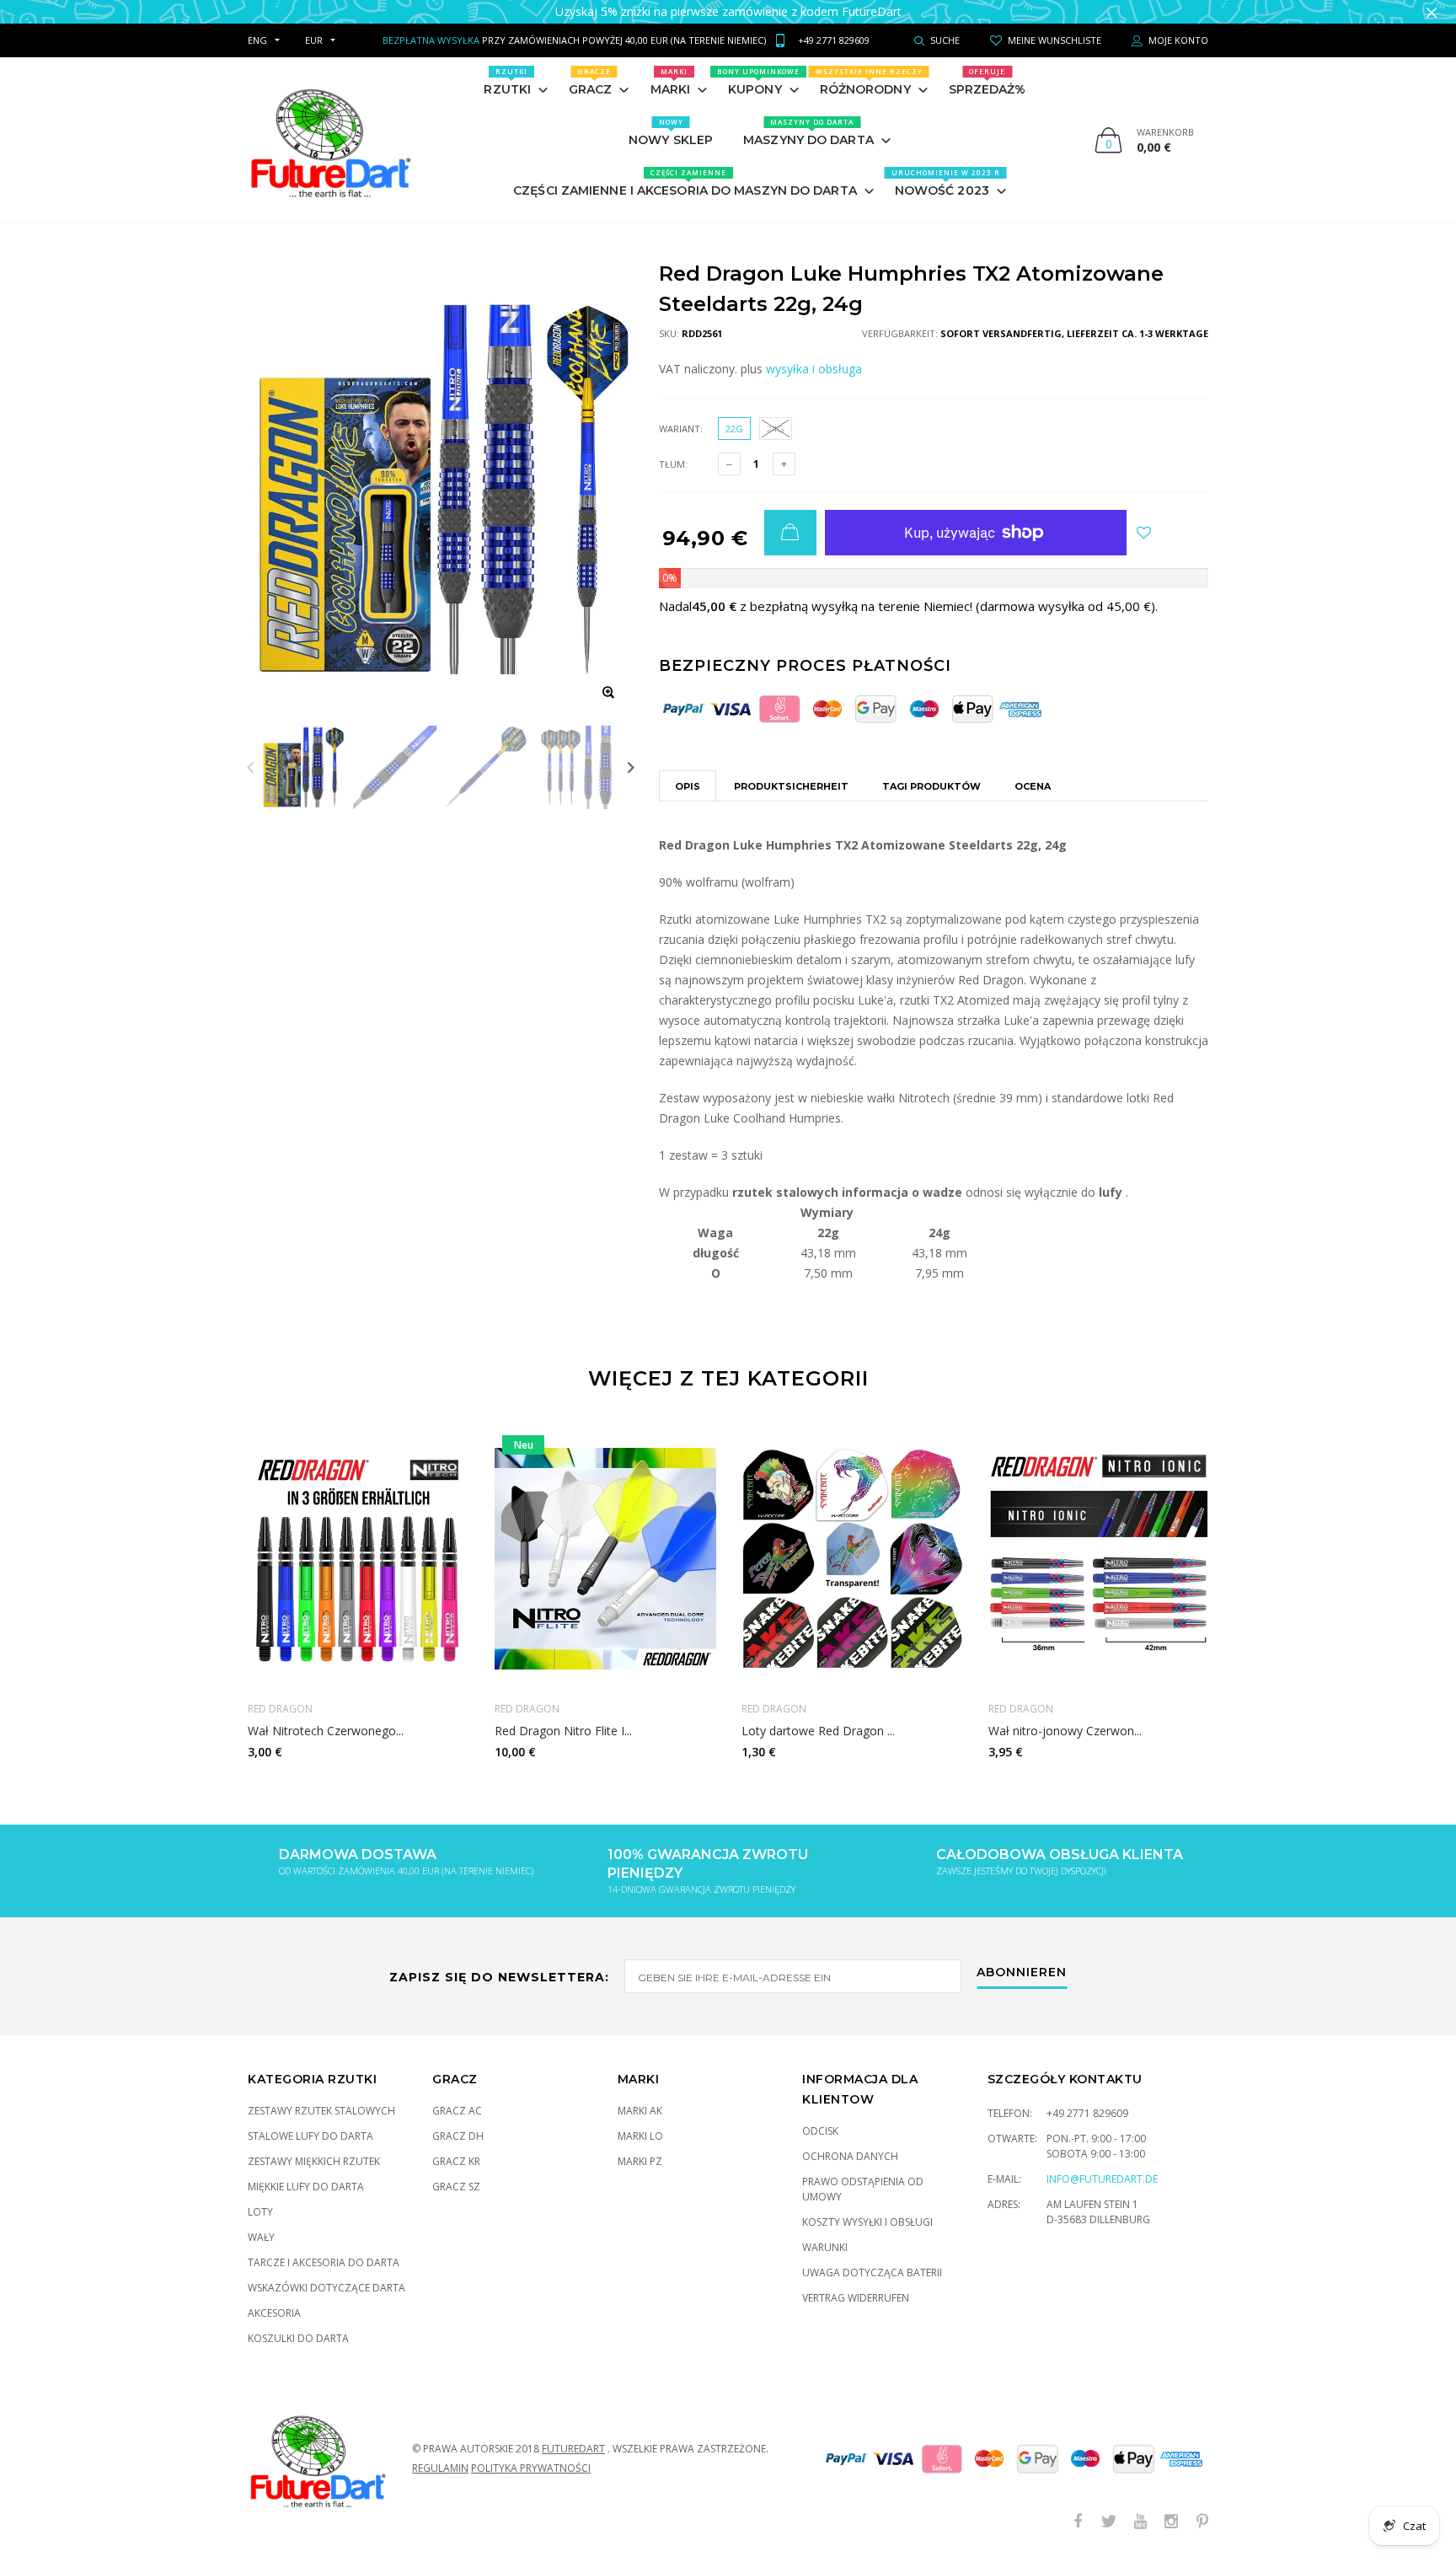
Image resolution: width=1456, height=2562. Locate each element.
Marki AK (640, 2111)
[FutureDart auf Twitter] (1109, 2522)
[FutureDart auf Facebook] (1078, 2522)
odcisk (820, 2131)
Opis (688, 786)
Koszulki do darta (298, 2338)
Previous (251, 767)
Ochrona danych (850, 2156)
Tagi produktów (931, 786)
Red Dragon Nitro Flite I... (563, 1731)
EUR (314, 40)
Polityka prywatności (531, 2468)
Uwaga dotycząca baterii (872, 2273)
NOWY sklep (671, 132)
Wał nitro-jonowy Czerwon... (1065, 1731)
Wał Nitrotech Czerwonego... (326, 1731)
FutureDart (573, 2449)
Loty (260, 2212)
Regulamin (440, 2468)
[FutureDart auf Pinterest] (1202, 2522)
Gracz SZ (456, 2187)
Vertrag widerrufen (856, 2298)
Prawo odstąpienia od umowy (863, 2189)
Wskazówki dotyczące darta (327, 2288)
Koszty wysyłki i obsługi (867, 2222)
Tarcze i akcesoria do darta (324, 2262)
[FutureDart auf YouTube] (1140, 2522)
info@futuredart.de (1102, 2179)
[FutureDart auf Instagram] (1171, 2522)
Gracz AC (457, 2111)
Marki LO (640, 2136)
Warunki (825, 2247)
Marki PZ (640, 2161)
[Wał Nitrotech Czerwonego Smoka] (359, 1558)
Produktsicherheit (791, 786)
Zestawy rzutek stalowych (321, 2111)
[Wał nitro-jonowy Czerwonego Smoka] (1099, 1558)
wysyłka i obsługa (814, 369)
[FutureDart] (330, 140)
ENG (257, 40)
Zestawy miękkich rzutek (314, 2161)
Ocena (1033, 786)
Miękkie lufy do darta (306, 2187)
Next (631, 767)
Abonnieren (1022, 1973)
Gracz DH (458, 2136)
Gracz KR (456, 2161)
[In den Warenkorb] (790, 533)
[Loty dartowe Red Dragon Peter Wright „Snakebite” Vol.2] (852, 1558)
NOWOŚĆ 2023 (946, 183)
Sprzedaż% (988, 82)
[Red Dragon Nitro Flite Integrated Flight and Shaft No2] (605, 1558)
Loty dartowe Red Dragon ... (818, 1731)
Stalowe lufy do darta (310, 2136)
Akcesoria (274, 2313)
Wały (261, 2237)
